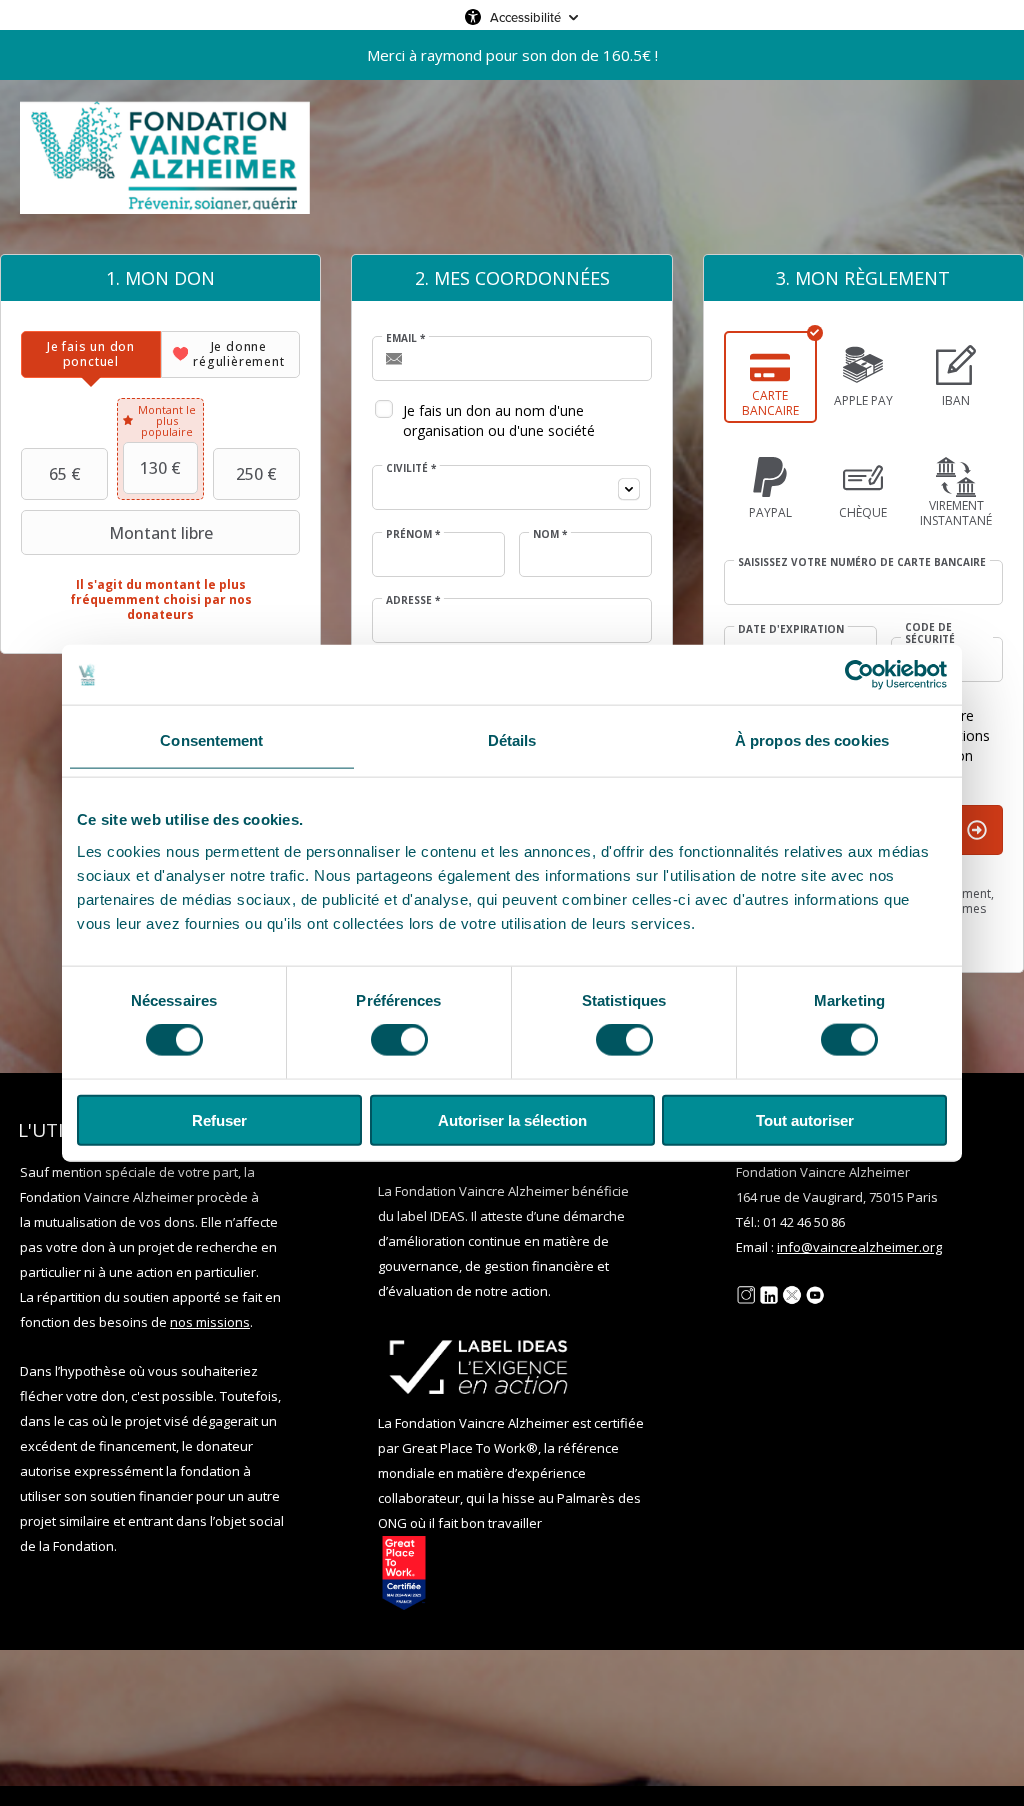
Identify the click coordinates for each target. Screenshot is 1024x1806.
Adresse (413, 600)
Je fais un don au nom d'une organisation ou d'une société (499, 420)
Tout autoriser (805, 1119)
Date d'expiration (791, 629)
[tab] (91, 354)
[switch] (399, 1040)
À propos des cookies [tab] (812, 740)
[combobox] (511, 487)
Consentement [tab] (211, 740)
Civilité (411, 468)
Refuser (219, 1119)
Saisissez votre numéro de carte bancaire (862, 562)
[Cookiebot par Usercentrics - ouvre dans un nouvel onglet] (859, 675)
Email (405, 338)
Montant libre (161, 533)
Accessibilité (525, 17)
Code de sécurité (930, 633)
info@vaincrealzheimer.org (859, 1247)
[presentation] (91, 354)
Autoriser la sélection (512, 1119)
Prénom (413, 534)
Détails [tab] (512, 740)
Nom (550, 534)
